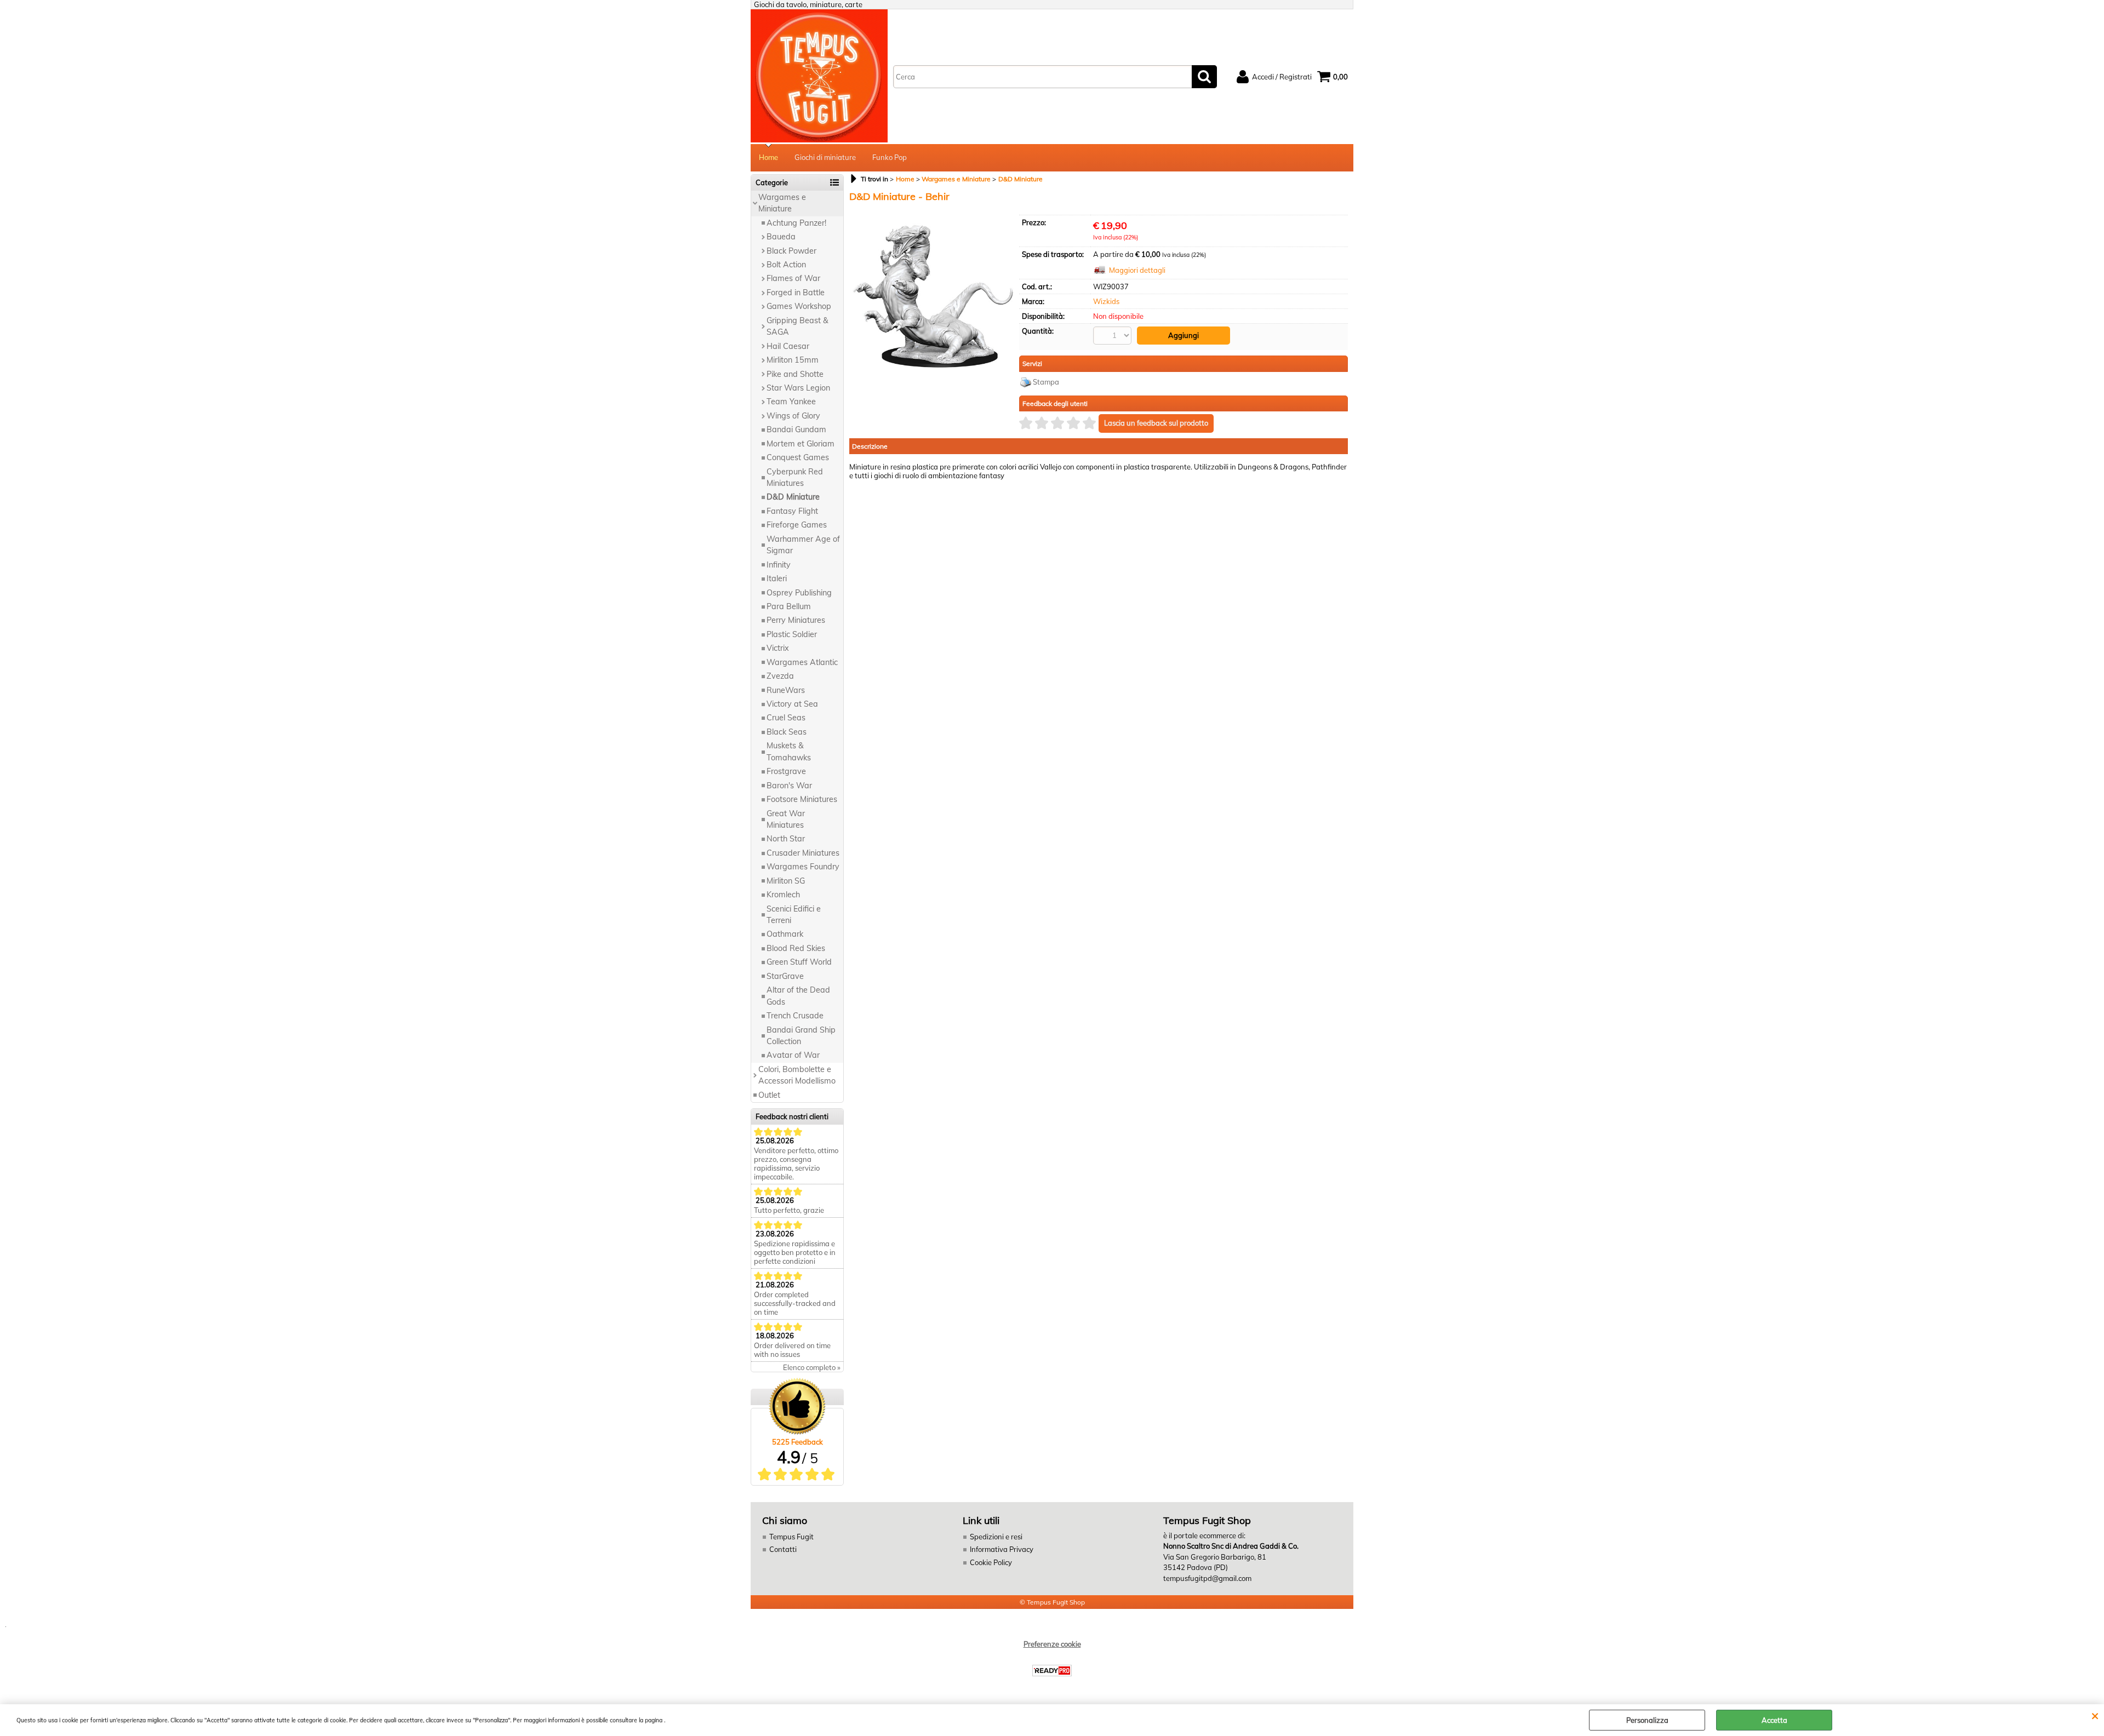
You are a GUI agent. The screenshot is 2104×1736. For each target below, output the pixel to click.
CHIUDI (2095, 1715)
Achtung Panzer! (796, 223)
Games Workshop (799, 306)
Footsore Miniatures (802, 799)
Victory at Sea (792, 704)
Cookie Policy (991, 1562)
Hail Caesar (788, 346)
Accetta (1774, 1720)
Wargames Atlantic (802, 662)
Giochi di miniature (825, 157)
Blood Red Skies (796, 948)
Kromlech (783, 895)
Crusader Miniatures (803, 853)
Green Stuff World (799, 962)
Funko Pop (890, 157)
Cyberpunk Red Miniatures (795, 477)
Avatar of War (793, 1055)
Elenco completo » (812, 1367)
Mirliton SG (786, 881)
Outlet (769, 1095)
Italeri (777, 578)
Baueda (781, 237)
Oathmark (785, 934)
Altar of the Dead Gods (798, 996)
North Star (786, 839)
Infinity (779, 565)
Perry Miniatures (796, 620)
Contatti (783, 1549)
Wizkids (1106, 301)
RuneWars (786, 690)
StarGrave (785, 976)
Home (768, 157)
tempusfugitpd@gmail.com (1207, 1578)
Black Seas (787, 732)
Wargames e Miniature (782, 203)
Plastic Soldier (792, 634)
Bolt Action (786, 265)
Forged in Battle (796, 293)
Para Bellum (789, 606)
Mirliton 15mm (793, 360)
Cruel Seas (786, 718)
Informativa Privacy (1002, 1549)
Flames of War (793, 278)
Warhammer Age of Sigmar (803, 545)
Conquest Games (798, 457)
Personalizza (1647, 1720)
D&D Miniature (793, 497)
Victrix (778, 648)
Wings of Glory (793, 416)
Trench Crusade (795, 1016)
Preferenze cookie (1052, 1644)
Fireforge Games (797, 525)
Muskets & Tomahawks (789, 751)
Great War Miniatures (786, 819)
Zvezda (780, 676)
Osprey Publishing (799, 593)
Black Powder (791, 251)
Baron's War (789, 786)
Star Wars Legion (798, 388)
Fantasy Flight (792, 511)
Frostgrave (786, 771)
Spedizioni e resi (996, 1537)
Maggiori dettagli (1137, 270)
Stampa (1046, 382)
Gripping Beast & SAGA (797, 326)
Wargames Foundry (803, 867)
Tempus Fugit (791, 1537)
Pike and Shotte (795, 374)
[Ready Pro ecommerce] (1052, 1671)
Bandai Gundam (796, 429)
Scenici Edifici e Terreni (794, 915)
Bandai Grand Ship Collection (801, 1036)
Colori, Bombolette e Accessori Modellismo (797, 1075)
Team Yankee (791, 402)
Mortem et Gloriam (801, 444)
